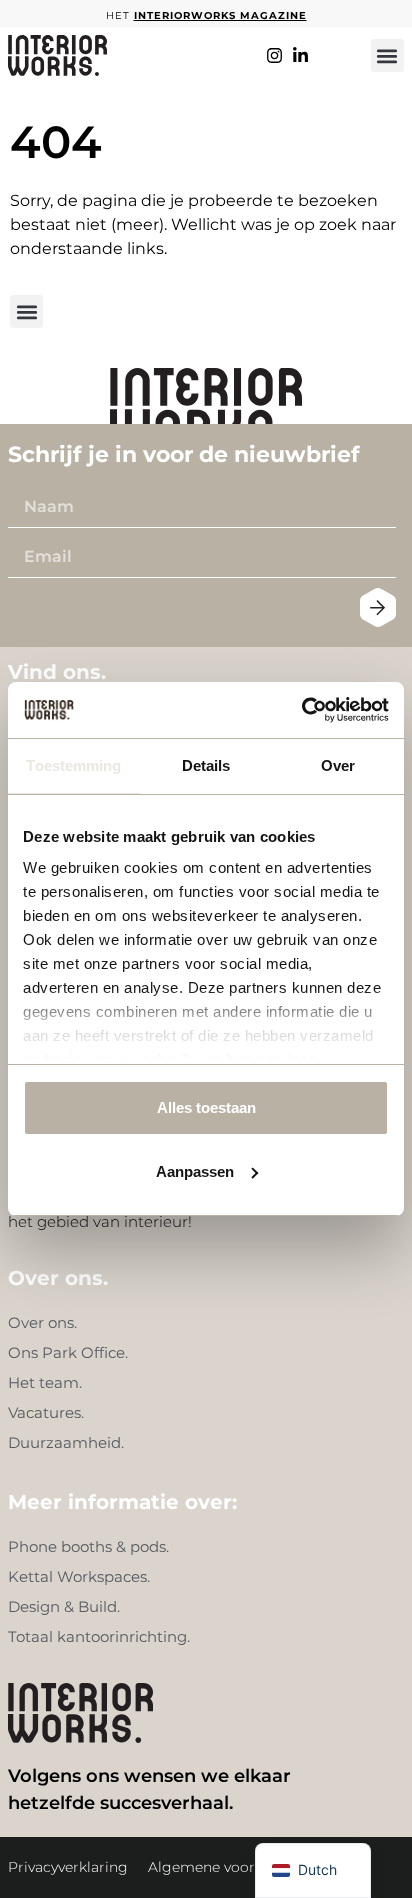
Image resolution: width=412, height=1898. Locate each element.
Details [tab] (206, 765)
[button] (387, 55)
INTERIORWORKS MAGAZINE (220, 15)
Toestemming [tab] (73, 765)
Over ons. (42, 1322)
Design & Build (62, 1606)
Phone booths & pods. (88, 1546)
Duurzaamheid (64, 1442)
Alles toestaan (206, 1107)
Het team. (45, 1382)
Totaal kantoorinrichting (97, 1636)
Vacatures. (46, 1412)
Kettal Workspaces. (79, 1576)
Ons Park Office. (68, 1352)
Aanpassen (195, 1171)
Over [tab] (338, 765)
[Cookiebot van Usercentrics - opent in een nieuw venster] (301, 710)
